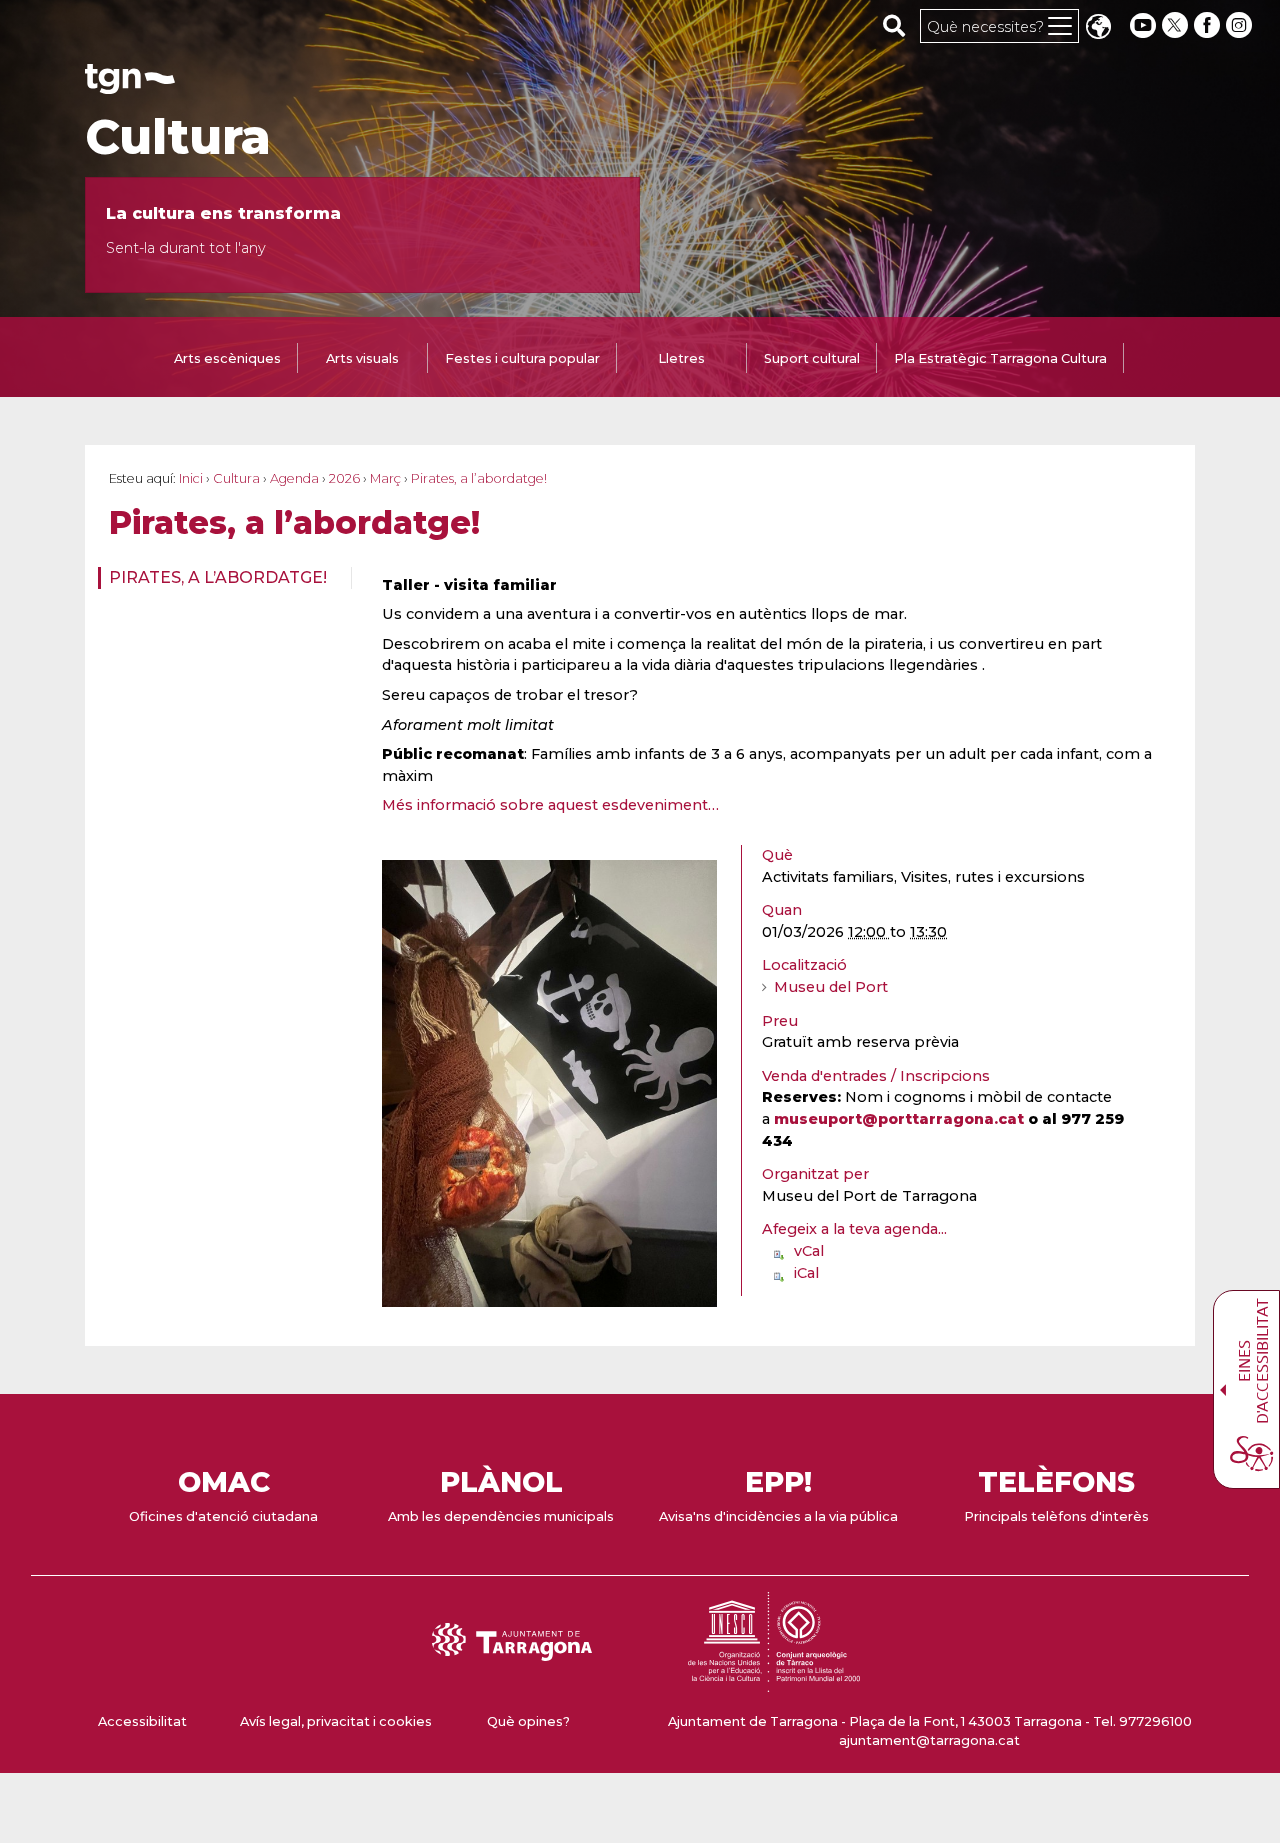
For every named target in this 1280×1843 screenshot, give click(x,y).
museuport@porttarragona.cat (899, 1119)
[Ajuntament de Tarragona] (130, 84)
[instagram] (1241, 25)
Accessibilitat (142, 1721)
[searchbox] (894, 25)
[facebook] (1209, 25)
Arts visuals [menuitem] (362, 358)
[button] (1098, 28)
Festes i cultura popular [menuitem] (522, 358)
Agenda (294, 478)
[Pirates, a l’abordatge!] (549, 1083)
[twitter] (1177, 25)
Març (385, 478)
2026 (344, 478)
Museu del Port (831, 987)
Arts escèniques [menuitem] (227, 358)
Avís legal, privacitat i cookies (336, 1721)
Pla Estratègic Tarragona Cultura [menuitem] (1000, 358)
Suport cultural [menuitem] (812, 358)
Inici (191, 478)
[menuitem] (218, 578)
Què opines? (528, 1721)
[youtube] (1143, 25)
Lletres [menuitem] (681, 358)
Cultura (178, 137)
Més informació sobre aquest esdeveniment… (550, 805)
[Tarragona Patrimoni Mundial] (774, 1682)
